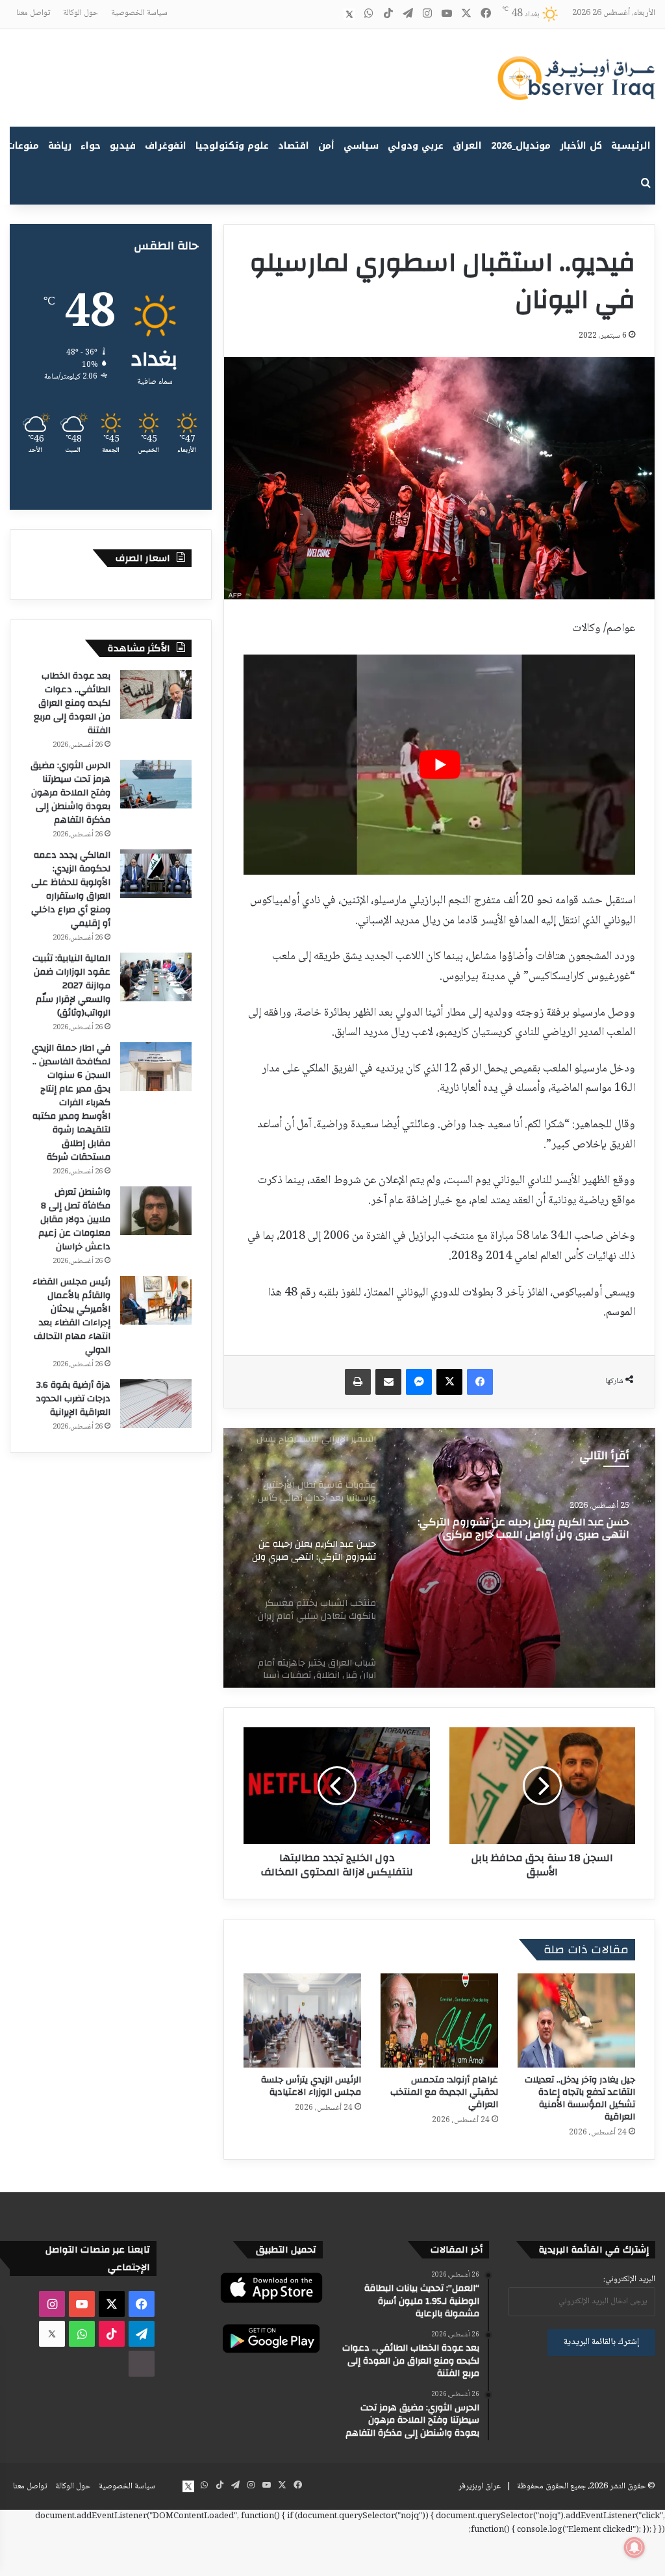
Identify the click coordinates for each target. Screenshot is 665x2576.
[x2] (349, 14)
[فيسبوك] (480, 1382)
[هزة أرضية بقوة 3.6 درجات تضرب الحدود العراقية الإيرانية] (156, 1404)
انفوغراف (166, 146)
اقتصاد (294, 146)
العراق (467, 146)
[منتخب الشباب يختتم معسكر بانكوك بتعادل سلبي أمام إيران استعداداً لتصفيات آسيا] (439, 1558)
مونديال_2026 (521, 146)
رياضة (60, 146)
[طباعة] (358, 1382)
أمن (326, 146)
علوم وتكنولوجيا (232, 146)
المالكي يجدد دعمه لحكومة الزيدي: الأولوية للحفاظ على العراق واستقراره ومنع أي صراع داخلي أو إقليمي (71, 889)
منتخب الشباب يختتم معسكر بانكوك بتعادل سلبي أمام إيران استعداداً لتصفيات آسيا (516, 1529)
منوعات (23, 146)
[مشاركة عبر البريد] (388, 1382)
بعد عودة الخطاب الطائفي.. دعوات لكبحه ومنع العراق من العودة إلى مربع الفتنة (72, 703)
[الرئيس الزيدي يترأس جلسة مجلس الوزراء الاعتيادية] (302, 2020)
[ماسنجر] (419, 1382)
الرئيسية (631, 146)
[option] (439, 1558)
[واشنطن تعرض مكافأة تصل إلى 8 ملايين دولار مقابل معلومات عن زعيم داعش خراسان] (156, 1211)
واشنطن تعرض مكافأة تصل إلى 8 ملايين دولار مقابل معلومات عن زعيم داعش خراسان (74, 1219)
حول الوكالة (81, 13)
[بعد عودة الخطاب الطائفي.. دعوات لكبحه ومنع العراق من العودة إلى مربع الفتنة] (156, 694)
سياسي (361, 146)
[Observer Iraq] (576, 78)
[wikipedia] (330, 14)
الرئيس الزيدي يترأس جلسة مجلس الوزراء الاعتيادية (311, 2086)
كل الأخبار (581, 146)
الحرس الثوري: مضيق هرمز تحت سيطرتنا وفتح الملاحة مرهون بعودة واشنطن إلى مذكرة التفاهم (70, 793)
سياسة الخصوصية (139, 13)
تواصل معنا (33, 13)
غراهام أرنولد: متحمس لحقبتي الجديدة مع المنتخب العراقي (444, 2092)
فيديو (123, 146)
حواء (91, 146)
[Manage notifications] (634, 2547)
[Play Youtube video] (439, 765)
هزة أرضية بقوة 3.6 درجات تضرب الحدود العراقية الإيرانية (73, 1399)
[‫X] (449, 1382)
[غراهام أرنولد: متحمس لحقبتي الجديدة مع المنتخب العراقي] (439, 2020)
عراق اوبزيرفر (480, 2486)
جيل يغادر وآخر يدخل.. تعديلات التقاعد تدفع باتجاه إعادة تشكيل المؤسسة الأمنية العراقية (580, 2098)
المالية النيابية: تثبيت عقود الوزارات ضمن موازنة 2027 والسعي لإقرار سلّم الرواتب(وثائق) (71, 986)
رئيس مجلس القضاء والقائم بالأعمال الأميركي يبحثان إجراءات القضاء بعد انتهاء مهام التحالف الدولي (71, 1316)
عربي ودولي (416, 146)
